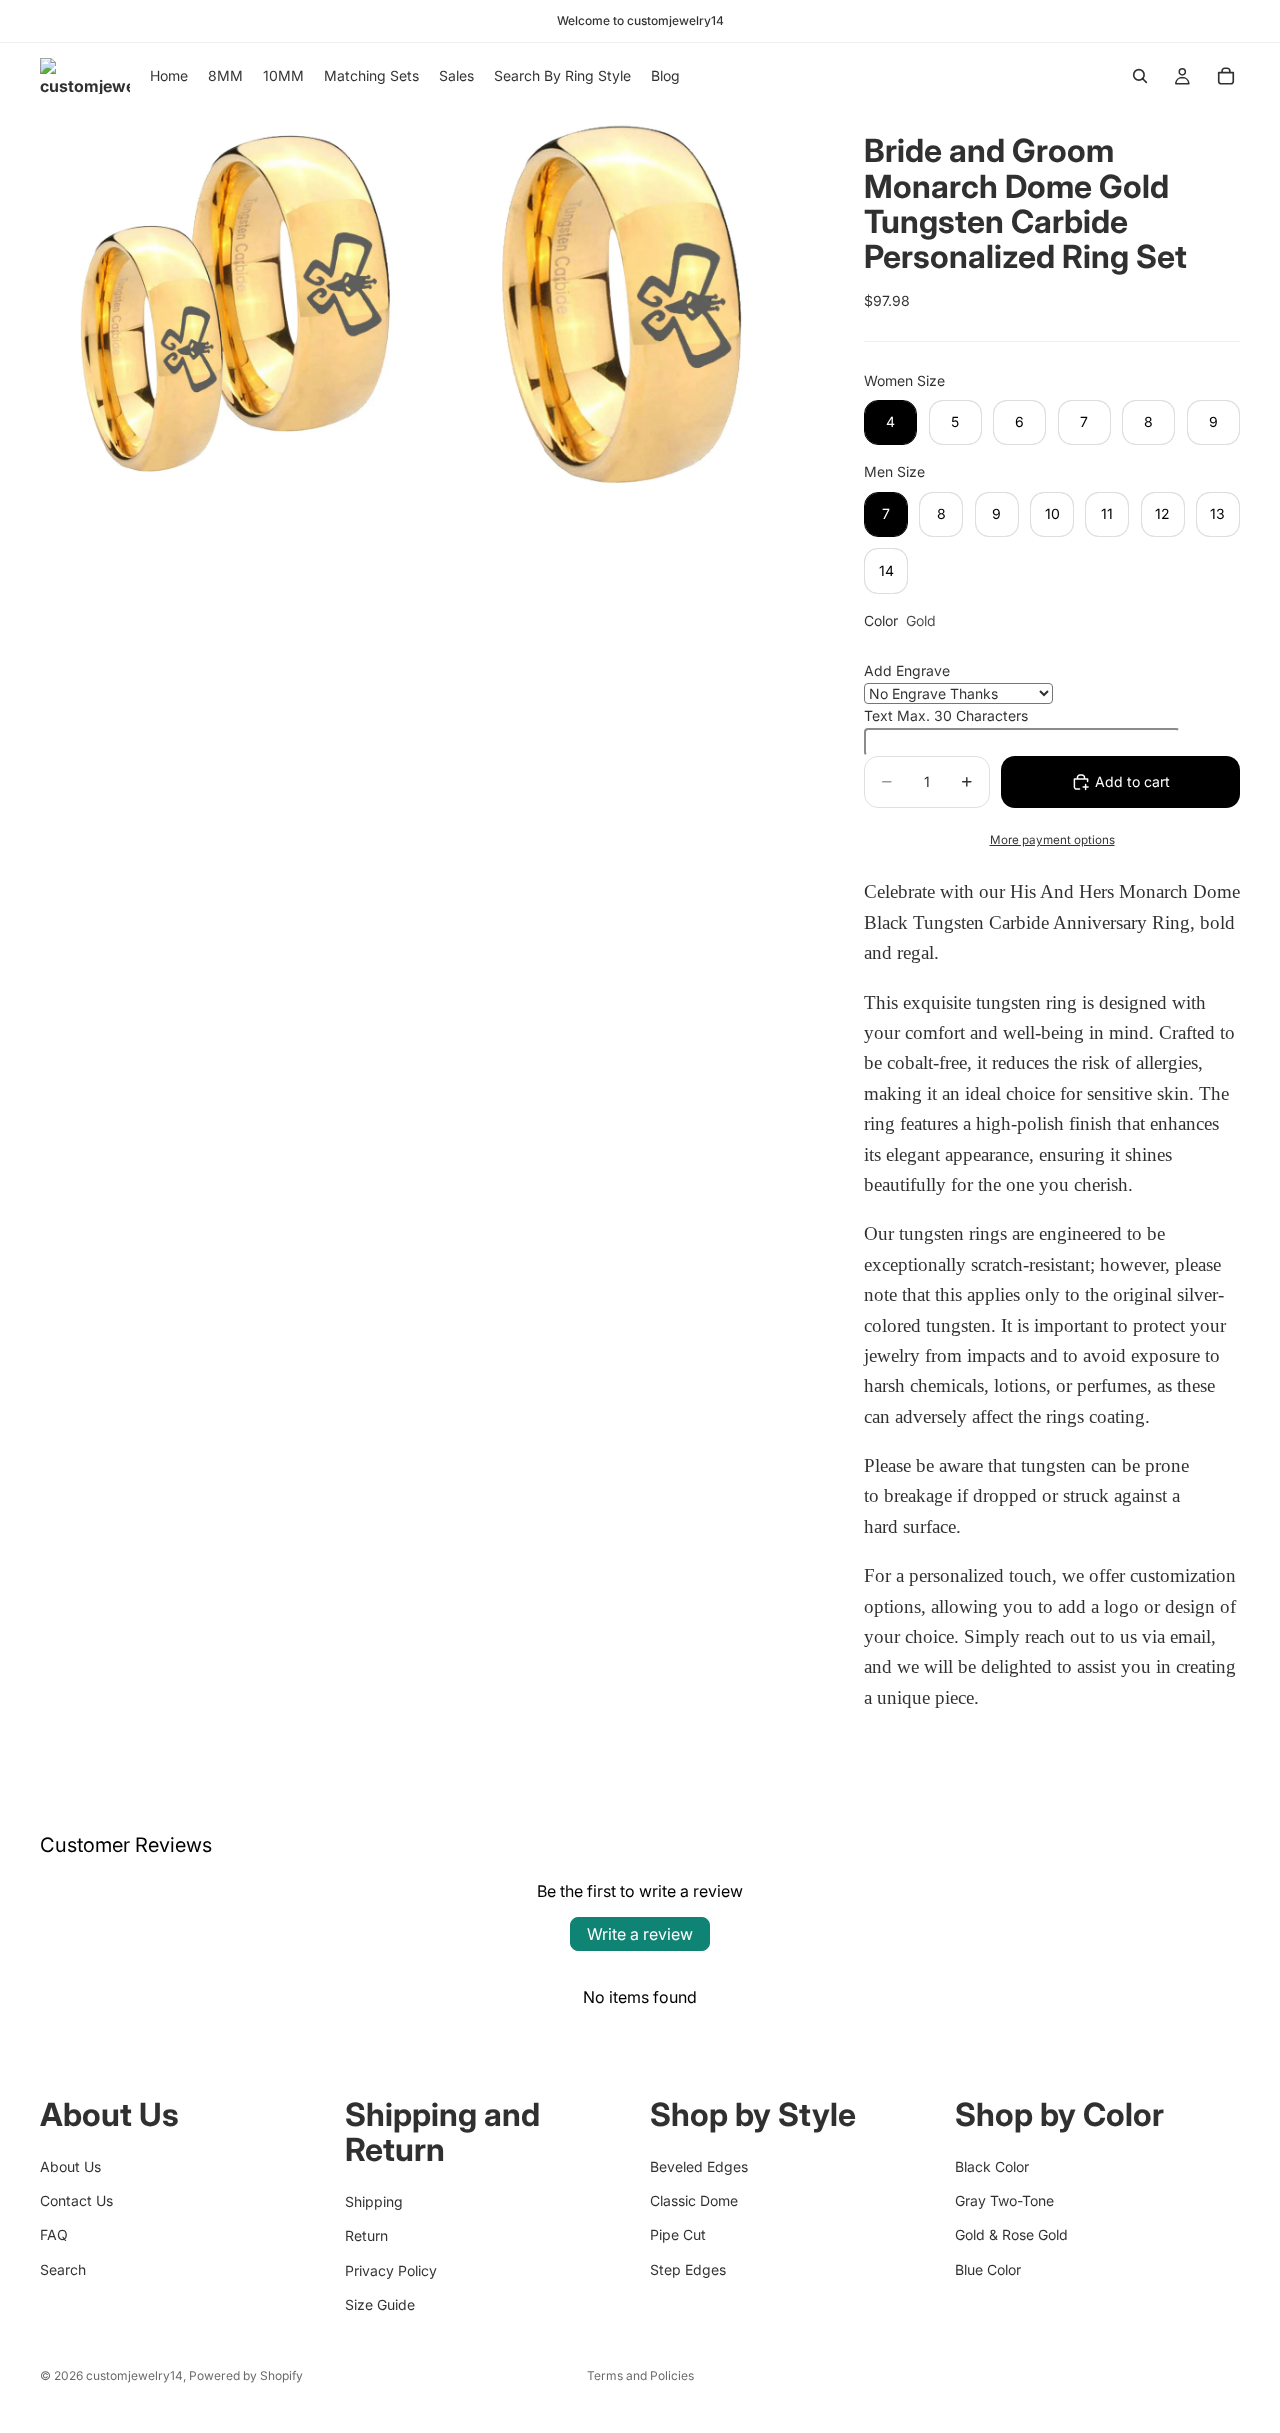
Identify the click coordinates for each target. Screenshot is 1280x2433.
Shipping (374, 2200)
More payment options (1052, 840)
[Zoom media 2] (623, 302)
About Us (70, 2165)
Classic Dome (694, 2199)
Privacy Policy (391, 2269)
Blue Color (988, 2268)
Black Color (992, 2165)
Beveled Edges (699, 2165)
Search (63, 2268)
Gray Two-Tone (1004, 2199)
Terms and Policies (640, 2375)
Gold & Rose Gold (1011, 2234)
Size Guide (380, 2303)
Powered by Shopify (246, 2375)
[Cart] (1226, 76)
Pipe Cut (678, 2234)
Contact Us (76, 2199)
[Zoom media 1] (233, 302)
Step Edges (688, 2268)
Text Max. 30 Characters (946, 715)
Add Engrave (907, 670)
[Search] (1140, 76)
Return (366, 2235)
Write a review (640, 1934)
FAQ (54, 2234)
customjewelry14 (134, 2375)
